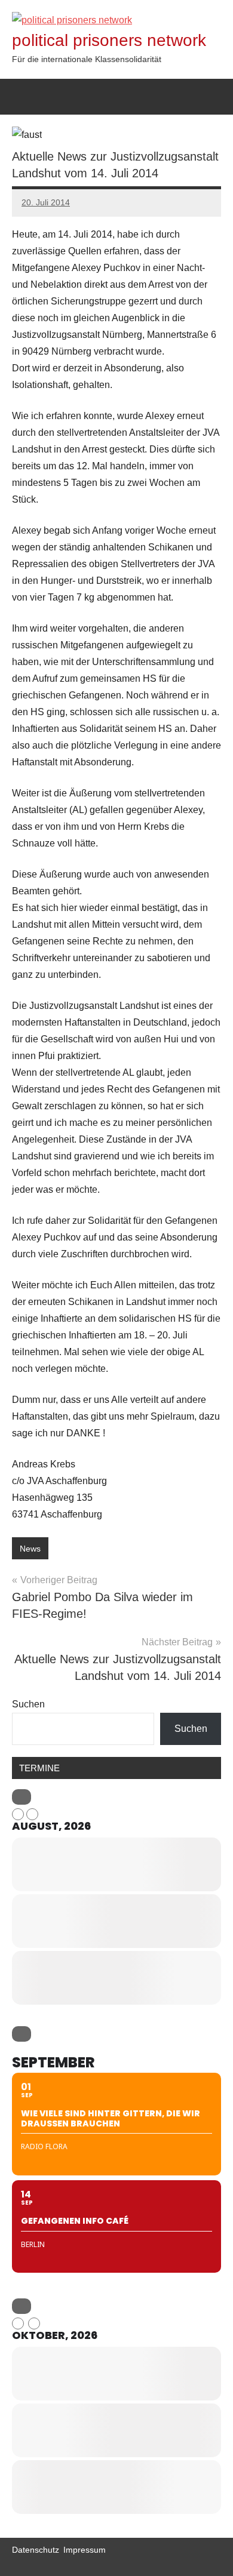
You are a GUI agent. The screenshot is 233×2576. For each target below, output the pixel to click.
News (30, 1549)
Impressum (85, 2550)
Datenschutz (36, 2550)
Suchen (28, 1704)
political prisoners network (109, 40)
